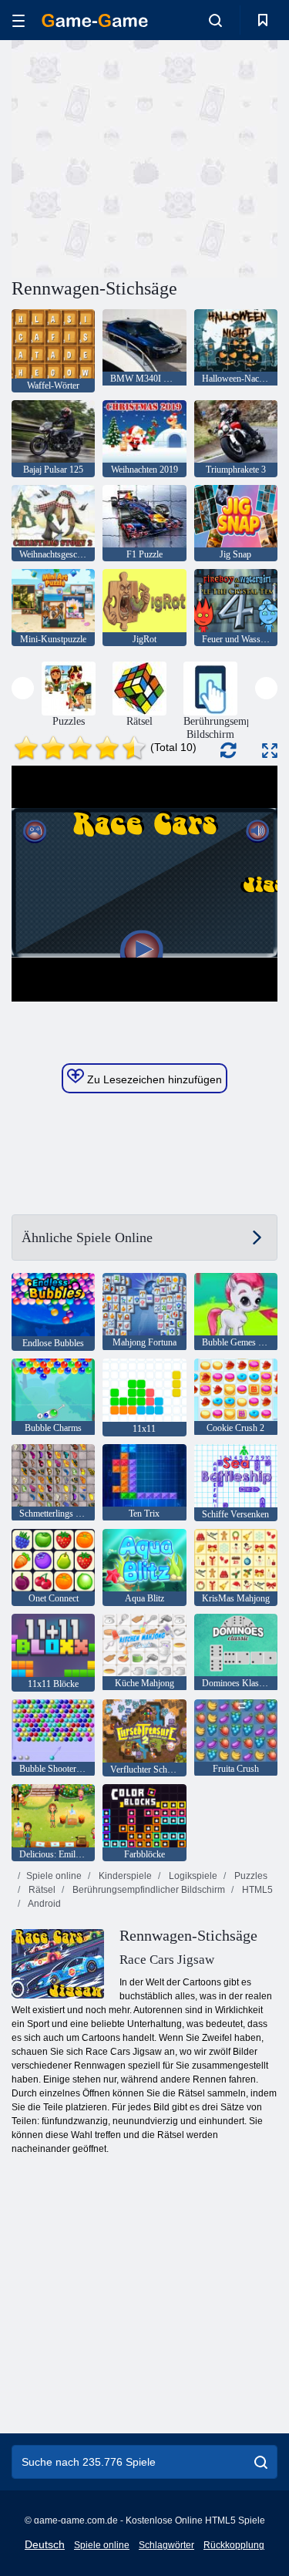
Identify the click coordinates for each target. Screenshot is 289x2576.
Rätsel (41, 1890)
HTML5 (256, 1890)
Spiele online (54, 1876)
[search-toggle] (215, 20)
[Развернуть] (270, 751)
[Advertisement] (142, 157)
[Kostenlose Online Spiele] (95, 20)
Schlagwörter (166, 2545)
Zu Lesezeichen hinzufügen (153, 1079)
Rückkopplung (234, 2545)
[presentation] (23, 688)
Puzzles (250, 1876)
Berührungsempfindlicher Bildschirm (148, 1890)
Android (44, 1904)
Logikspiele (192, 1876)
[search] (261, 2462)
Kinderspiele (124, 1876)
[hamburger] (18, 20)
